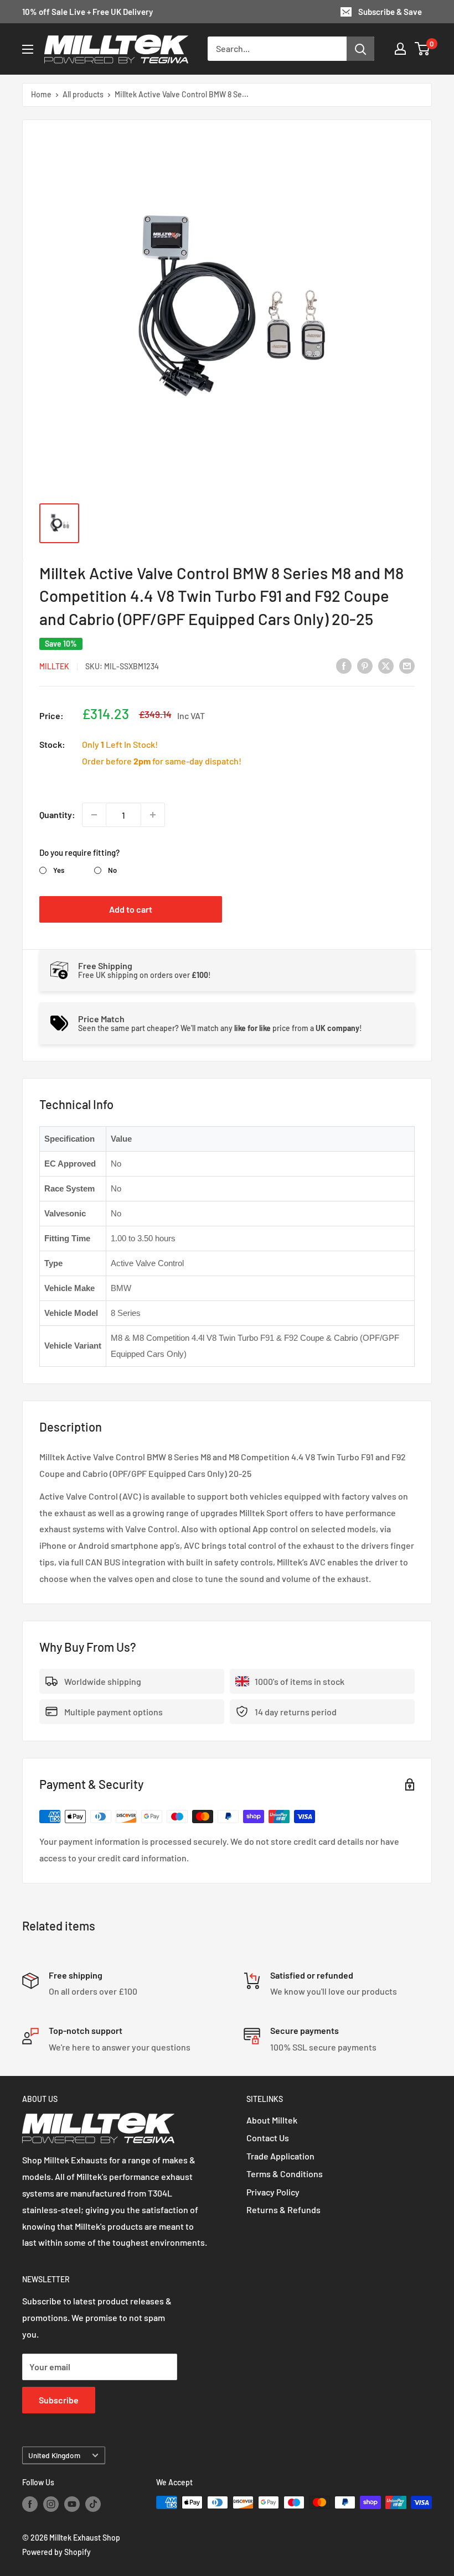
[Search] (360, 49)
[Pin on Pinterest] (365, 665)
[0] (423, 49)
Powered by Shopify (56, 2552)
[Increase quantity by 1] (153, 815)
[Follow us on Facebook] (30, 2504)
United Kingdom (54, 2455)
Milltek (54, 666)
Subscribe (59, 2400)
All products (83, 94)
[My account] (400, 49)
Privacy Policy (273, 2192)
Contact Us (268, 2138)
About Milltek (272, 2120)
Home (41, 94)
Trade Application (280, 2156)
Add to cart (131, 909)
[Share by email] (407, 665)
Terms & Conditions (285, 2174)
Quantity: (57, 815)
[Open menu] (28, 49)
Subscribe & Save (390, 12)
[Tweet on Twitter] (386, 665)
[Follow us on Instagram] (51, 2504)
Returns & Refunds (283, 2210)
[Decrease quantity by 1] (94, 815)
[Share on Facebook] (344, 665)
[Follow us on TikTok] (93, 2504)
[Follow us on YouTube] (72, 2504)
